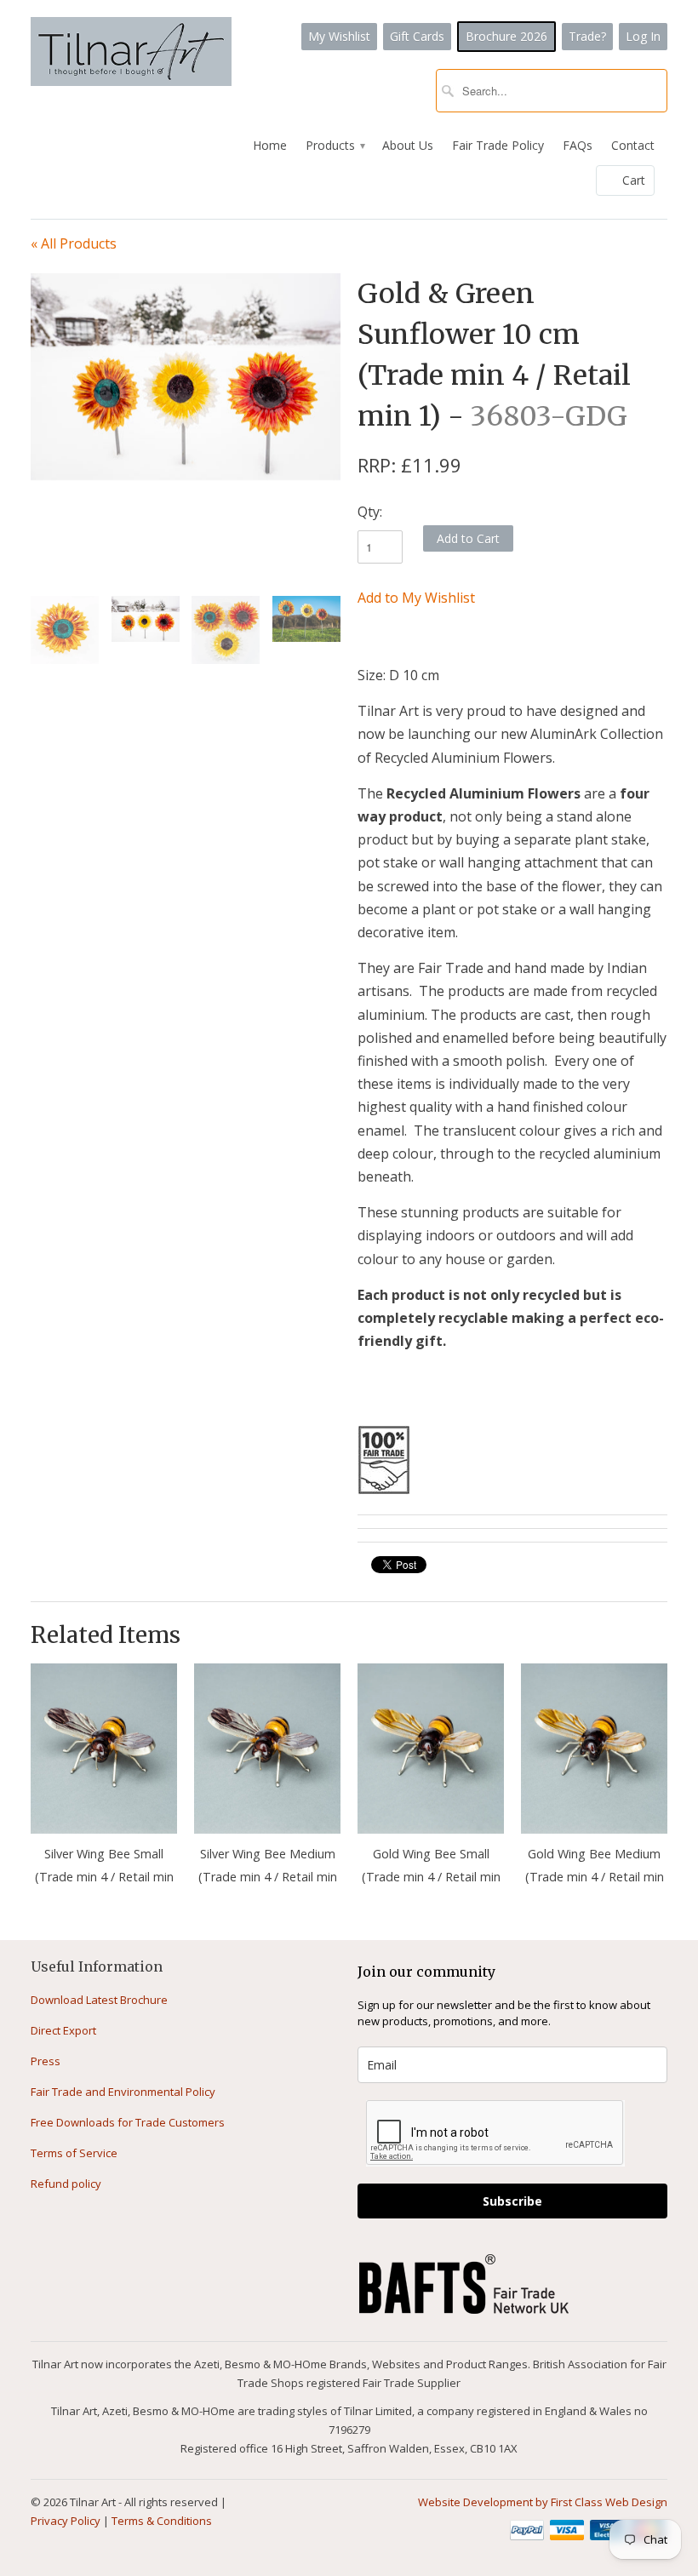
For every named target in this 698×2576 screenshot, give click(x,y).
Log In (643, 36)
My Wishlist (339, 36)
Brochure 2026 (506, 36)
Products (335, 145)
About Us (408, 145)
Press (46, 2061)
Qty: (370, 512)
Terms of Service (74, 2153)
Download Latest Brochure (99, 2000)
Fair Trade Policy (498, 145)
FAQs (578, 145)
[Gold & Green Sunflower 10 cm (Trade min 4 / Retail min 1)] (186, 377)
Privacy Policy (66, 2521)
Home (270, 145)
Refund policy (66, 2184)
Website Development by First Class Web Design (543, 2502)
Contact (633, 145)
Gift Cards (417, 36)
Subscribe (512, 2201)
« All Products (74, 243)
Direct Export (63, 2030)
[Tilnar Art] (131, 53)
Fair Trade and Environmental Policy (123, 2092)
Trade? (587, 36)
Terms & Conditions (162, 2521)
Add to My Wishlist (416, 598)
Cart (634, 180)
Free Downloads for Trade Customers (128, 2122)
